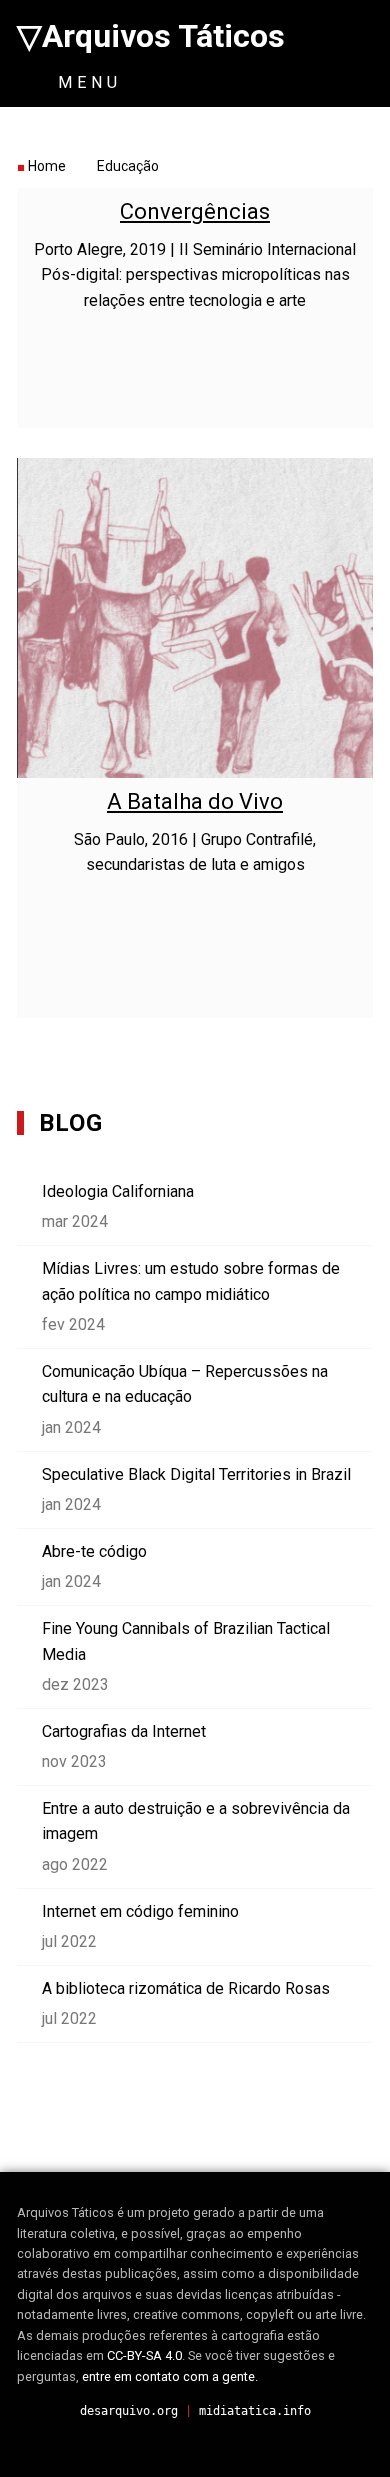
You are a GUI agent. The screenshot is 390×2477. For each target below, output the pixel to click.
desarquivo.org (129, 2411)
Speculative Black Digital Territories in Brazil (196, 1474)
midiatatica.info (255, 2411)
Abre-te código (94, 1551)
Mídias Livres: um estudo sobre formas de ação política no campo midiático (191, 1281)
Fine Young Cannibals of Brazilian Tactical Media (186, 1641)
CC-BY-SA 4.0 (144, 2355)
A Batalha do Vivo (195, 801)
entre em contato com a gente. (170, 2376)
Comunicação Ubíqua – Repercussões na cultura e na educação (185, 1384)
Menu (85, 82)
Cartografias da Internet (124, 1731)
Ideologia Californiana (118, 1191)
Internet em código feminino (140, 1911)
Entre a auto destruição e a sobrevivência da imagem (196, 1821)
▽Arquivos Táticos (151, 36)
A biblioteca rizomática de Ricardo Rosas (186, 1988)
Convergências (195, 211)
